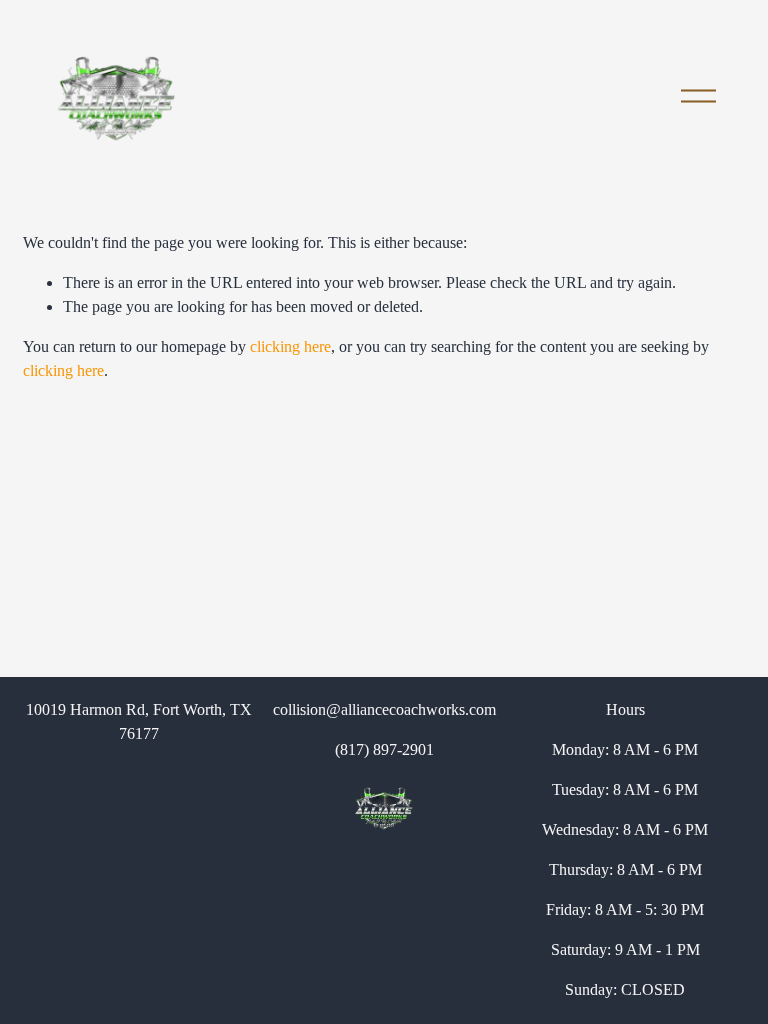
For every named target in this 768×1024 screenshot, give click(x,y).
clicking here (290, 346)
